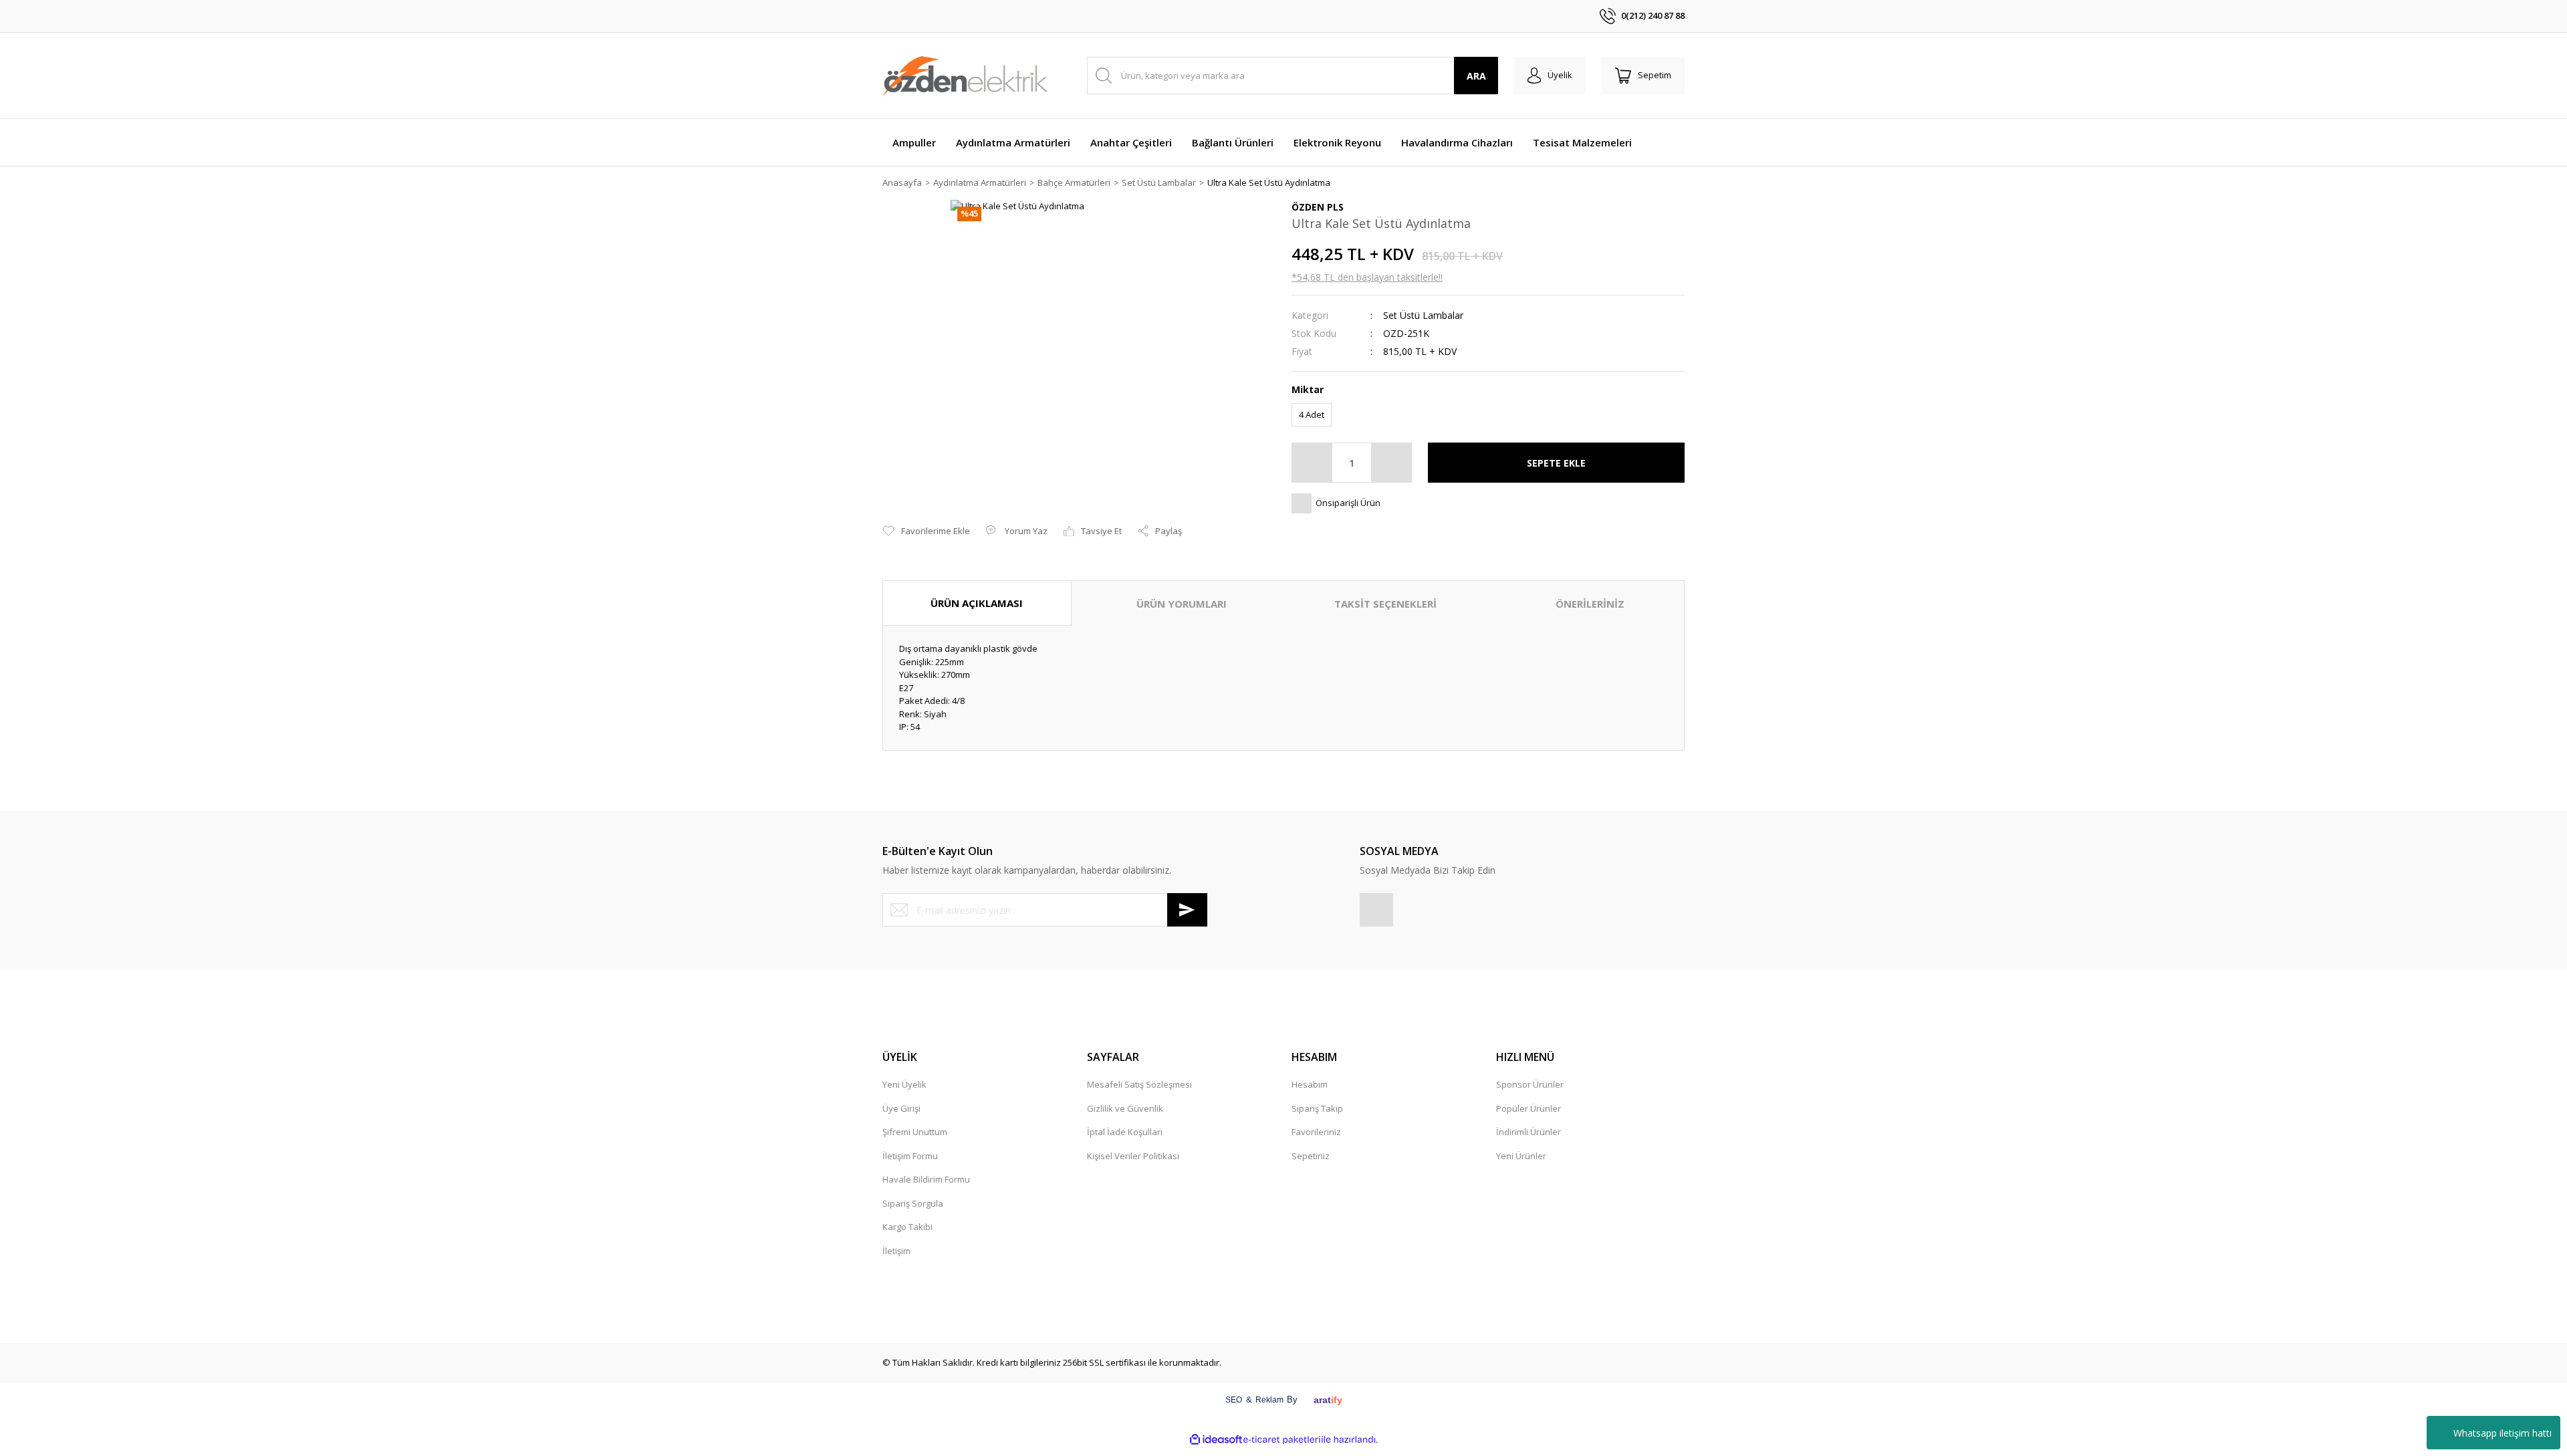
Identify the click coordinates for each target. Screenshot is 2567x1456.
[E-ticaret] (1282, 1440)
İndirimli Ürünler (1529, 1132)
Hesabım (1310, 1084)
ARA (1476, 76)
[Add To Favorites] (926, 531)
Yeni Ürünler (1521, 1156)
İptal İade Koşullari (1125, 1132)
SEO (1234, 1400)
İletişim (896, 1251)
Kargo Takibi (907, 1227)
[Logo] (965, 76)
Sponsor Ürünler (1530, 1084)
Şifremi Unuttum (915, 1132)
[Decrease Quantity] (1312, 463)
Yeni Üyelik (904, 1084)
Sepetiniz (1311, 1156)
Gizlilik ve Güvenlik (1125, 1108)
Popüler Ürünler (1529, 1108)
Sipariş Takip (1317, 1108)
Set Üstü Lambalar (1423, 315)
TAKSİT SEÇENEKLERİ (1385, 604)
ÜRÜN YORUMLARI (1182, 604)
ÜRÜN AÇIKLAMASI (977, 603)
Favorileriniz (1316, 1132)
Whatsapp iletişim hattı (2502, 1433)
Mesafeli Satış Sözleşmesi (1139, 1084)
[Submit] (1187, 910)
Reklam (1269, 1400)
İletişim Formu (910, 1156)
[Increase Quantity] (1391, 463)
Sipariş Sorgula (913, 1203)
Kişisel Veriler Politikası (1133, 1156)
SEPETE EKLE (1556, 463)
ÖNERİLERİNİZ (1590, 604)
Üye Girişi (901, 1108)
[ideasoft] (1216, 1440)
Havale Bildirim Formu (926, 1179)
